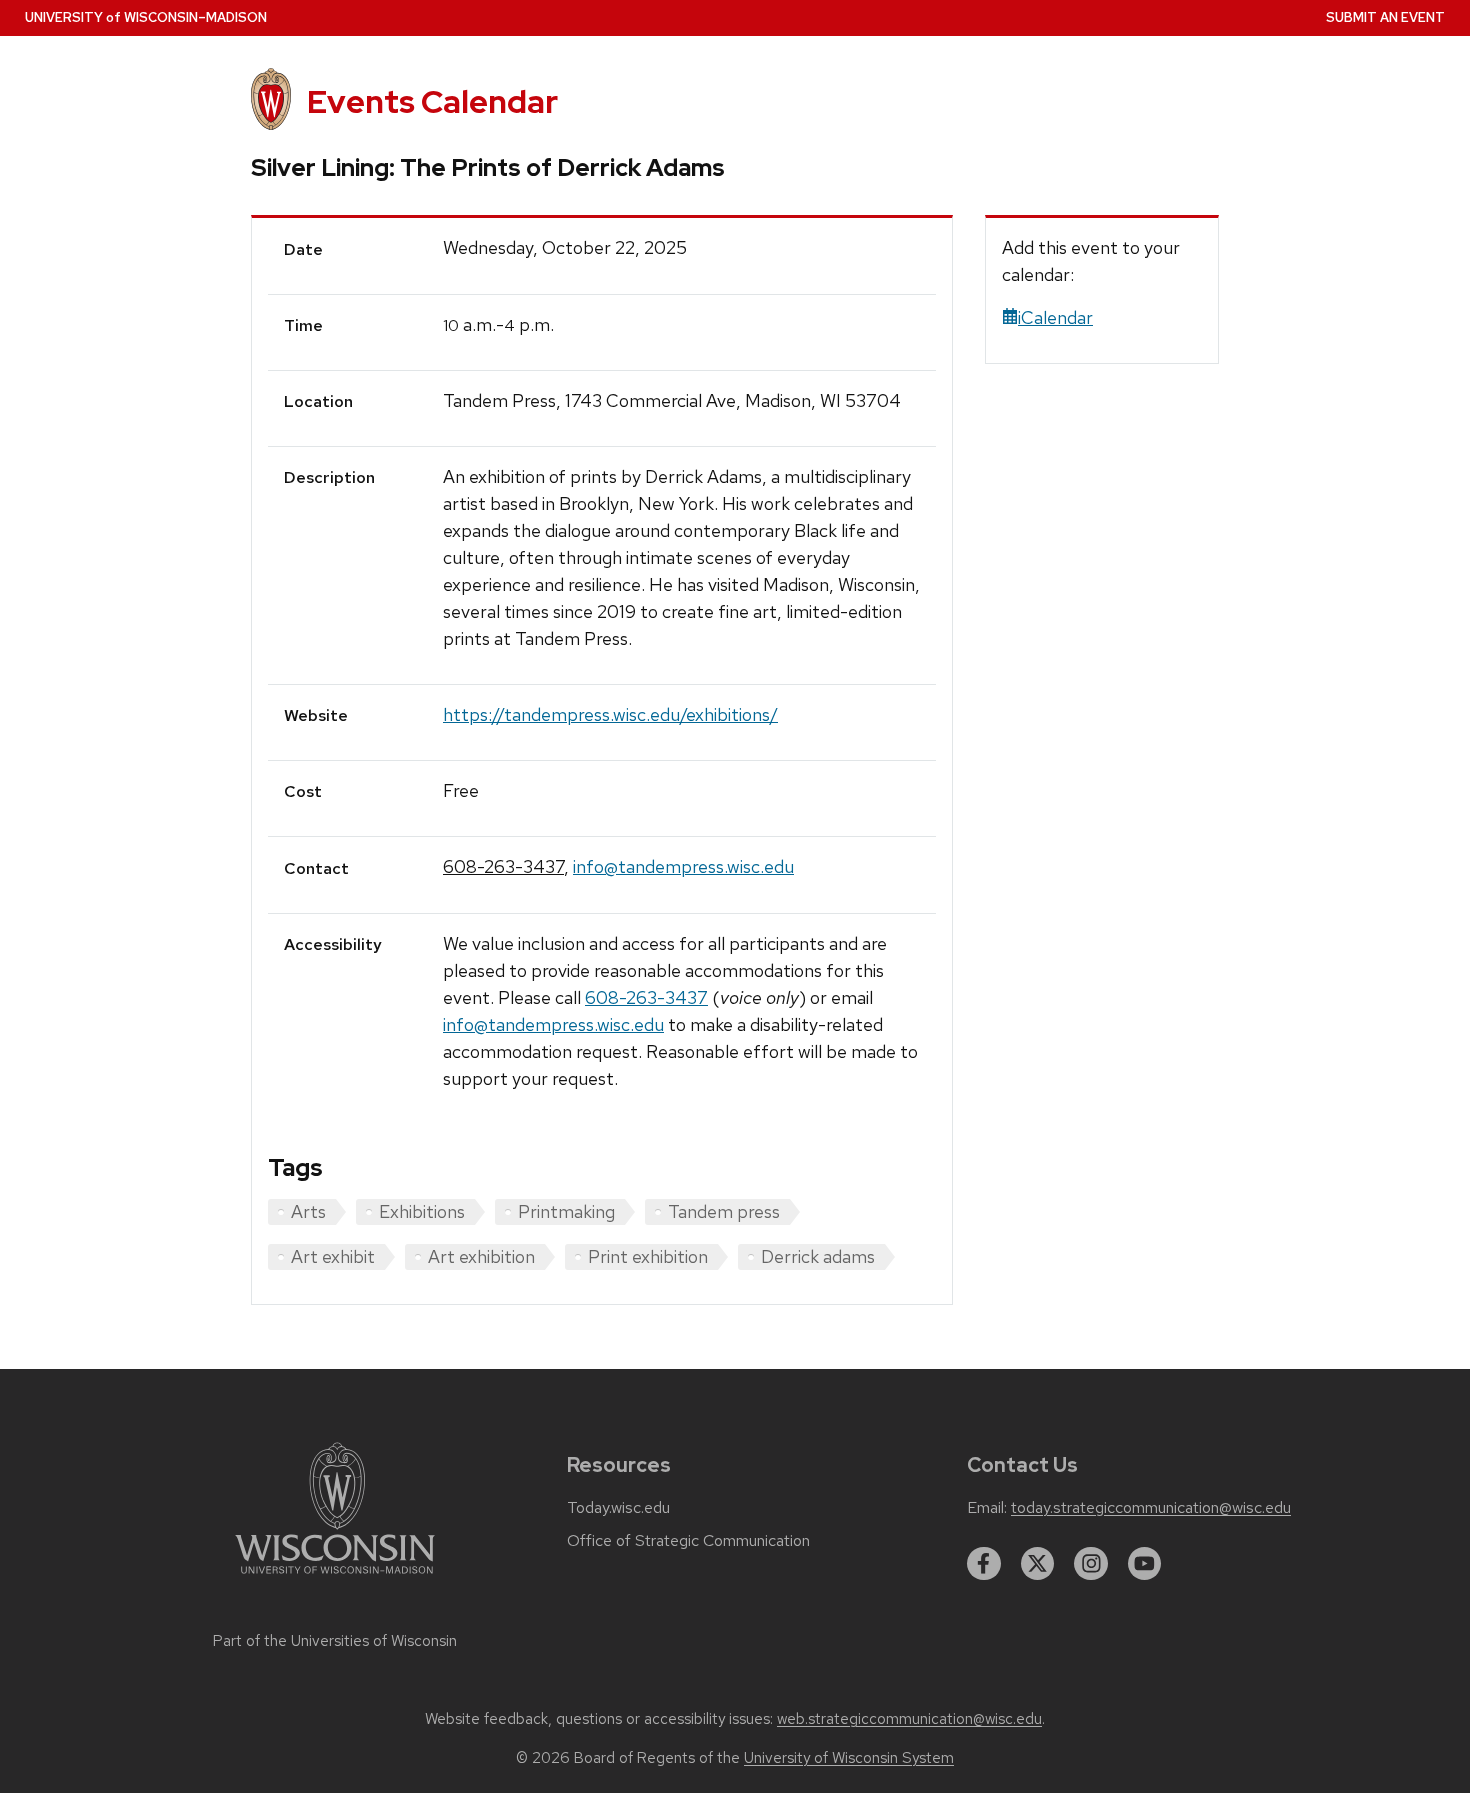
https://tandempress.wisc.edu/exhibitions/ (610, 714)
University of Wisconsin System (849, 1758)
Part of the (335, 1641)
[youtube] (1145, 1564)
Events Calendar (432, 101)
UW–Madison (146, 17)
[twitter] (1038, 1564)
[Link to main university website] (335, 1577)
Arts (308, 1211)
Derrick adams (818, 1256)
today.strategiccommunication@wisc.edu (1151, 1508)
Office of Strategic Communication (688, 1541)
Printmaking (566, 1211)
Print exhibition (648, 1256)
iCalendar (1055, 317)
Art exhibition (481, 1256)
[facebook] (984, 1564)
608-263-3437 (503, 866)
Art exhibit (333, 1256)
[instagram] (1091, 1564)
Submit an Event (1385, 17)
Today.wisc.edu (618, 1508)
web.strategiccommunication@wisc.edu (909, 1719)
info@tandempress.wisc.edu (683, 866)
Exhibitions (422, 1211)
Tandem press (724, 1211)
